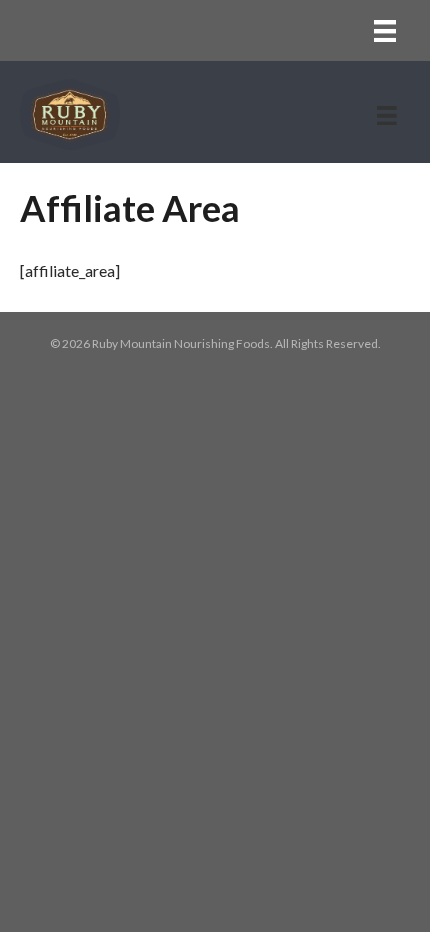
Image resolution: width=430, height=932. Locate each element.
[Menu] (385, 30)
